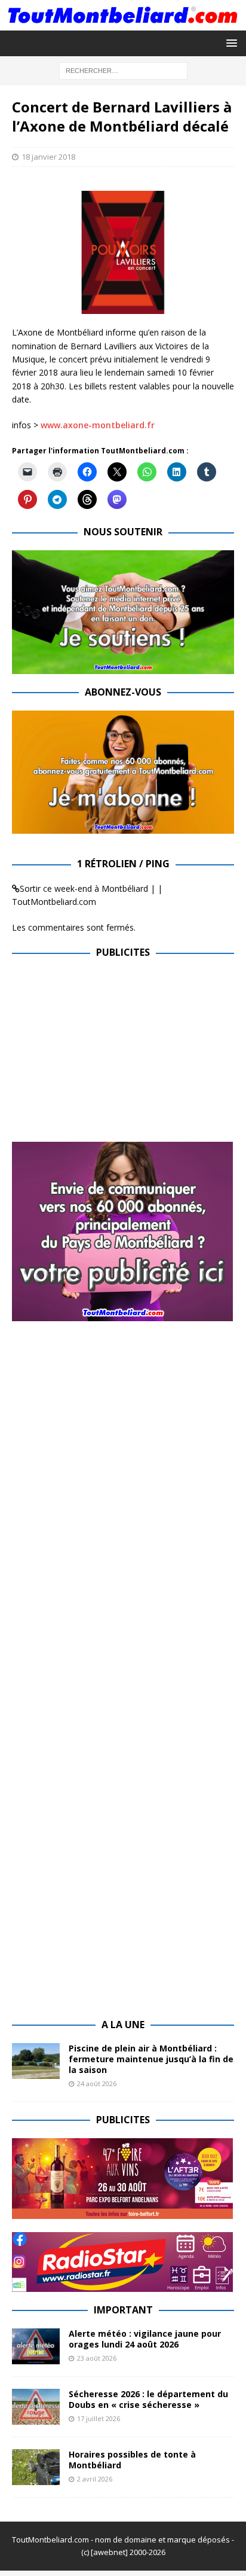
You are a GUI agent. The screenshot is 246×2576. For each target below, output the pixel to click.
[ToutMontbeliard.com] (123, 24)
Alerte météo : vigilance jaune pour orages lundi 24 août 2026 (145, 2339)
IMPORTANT (123, 2310)
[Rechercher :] (123, 70)
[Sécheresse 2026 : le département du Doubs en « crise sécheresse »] (36, 2407)
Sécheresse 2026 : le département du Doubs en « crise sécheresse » (148, 2399)
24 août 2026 (97, 2083)
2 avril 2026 (95, 2479)
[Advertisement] (112, 1054)
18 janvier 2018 (48, 157)
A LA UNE (123, 2025)
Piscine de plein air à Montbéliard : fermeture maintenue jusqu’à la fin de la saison (151, 2059)
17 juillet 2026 (99, 2418)
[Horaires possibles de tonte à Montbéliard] (36, 2467)
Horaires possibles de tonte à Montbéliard (132, 2460)
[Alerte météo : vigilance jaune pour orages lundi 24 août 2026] (36, 2346)
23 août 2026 (97, 2358)
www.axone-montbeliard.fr (98, 425)
